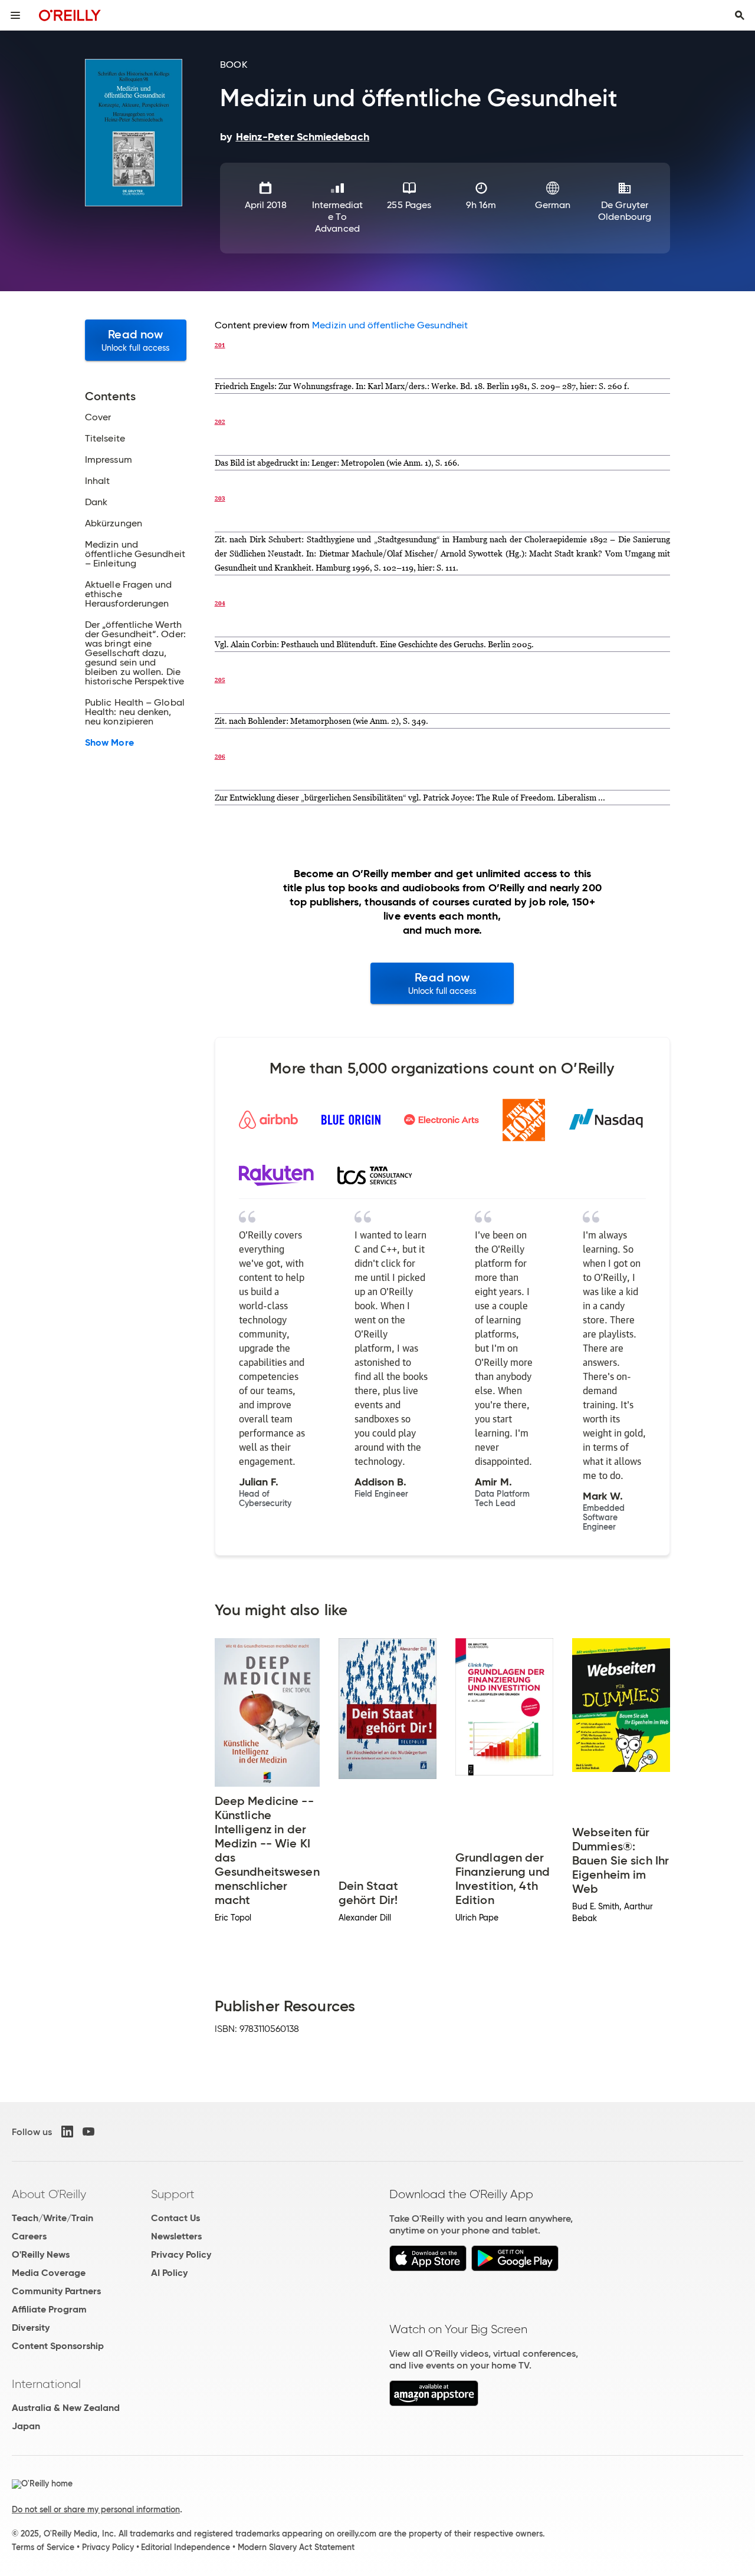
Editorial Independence (186, 2547)
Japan (26, 2426)
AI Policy (169, 2273)
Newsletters (176, 2236)
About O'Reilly (49, 2194)
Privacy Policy (181, 2254)
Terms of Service (43, 2547)
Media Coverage (49, 2273)
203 (220, 498)
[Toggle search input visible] (740, 15)
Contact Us (175, 2218)
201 (220, 345)
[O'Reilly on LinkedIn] (67, 2132)
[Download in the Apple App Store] (428, 2268)
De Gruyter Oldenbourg (625, 211)
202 (220, 421)
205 (220, 680)
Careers (29, 2236)
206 (220, 756)
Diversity (31, 2328)
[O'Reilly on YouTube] (88, 2132)
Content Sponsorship (58, 2346)
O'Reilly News (41, 2254)
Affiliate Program (49, 2309)
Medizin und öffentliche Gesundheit (390, 325)
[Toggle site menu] (15, 15)
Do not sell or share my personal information (96, 2509)
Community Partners (56, 2291)
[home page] (70, 15)
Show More (109, 743)
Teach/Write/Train (52, 2218)
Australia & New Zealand (66, 2408)
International (46, 2384)
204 (220, 603)
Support (173, 2194)
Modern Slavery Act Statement (296, 2547)
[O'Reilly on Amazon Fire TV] (434, 2403)
